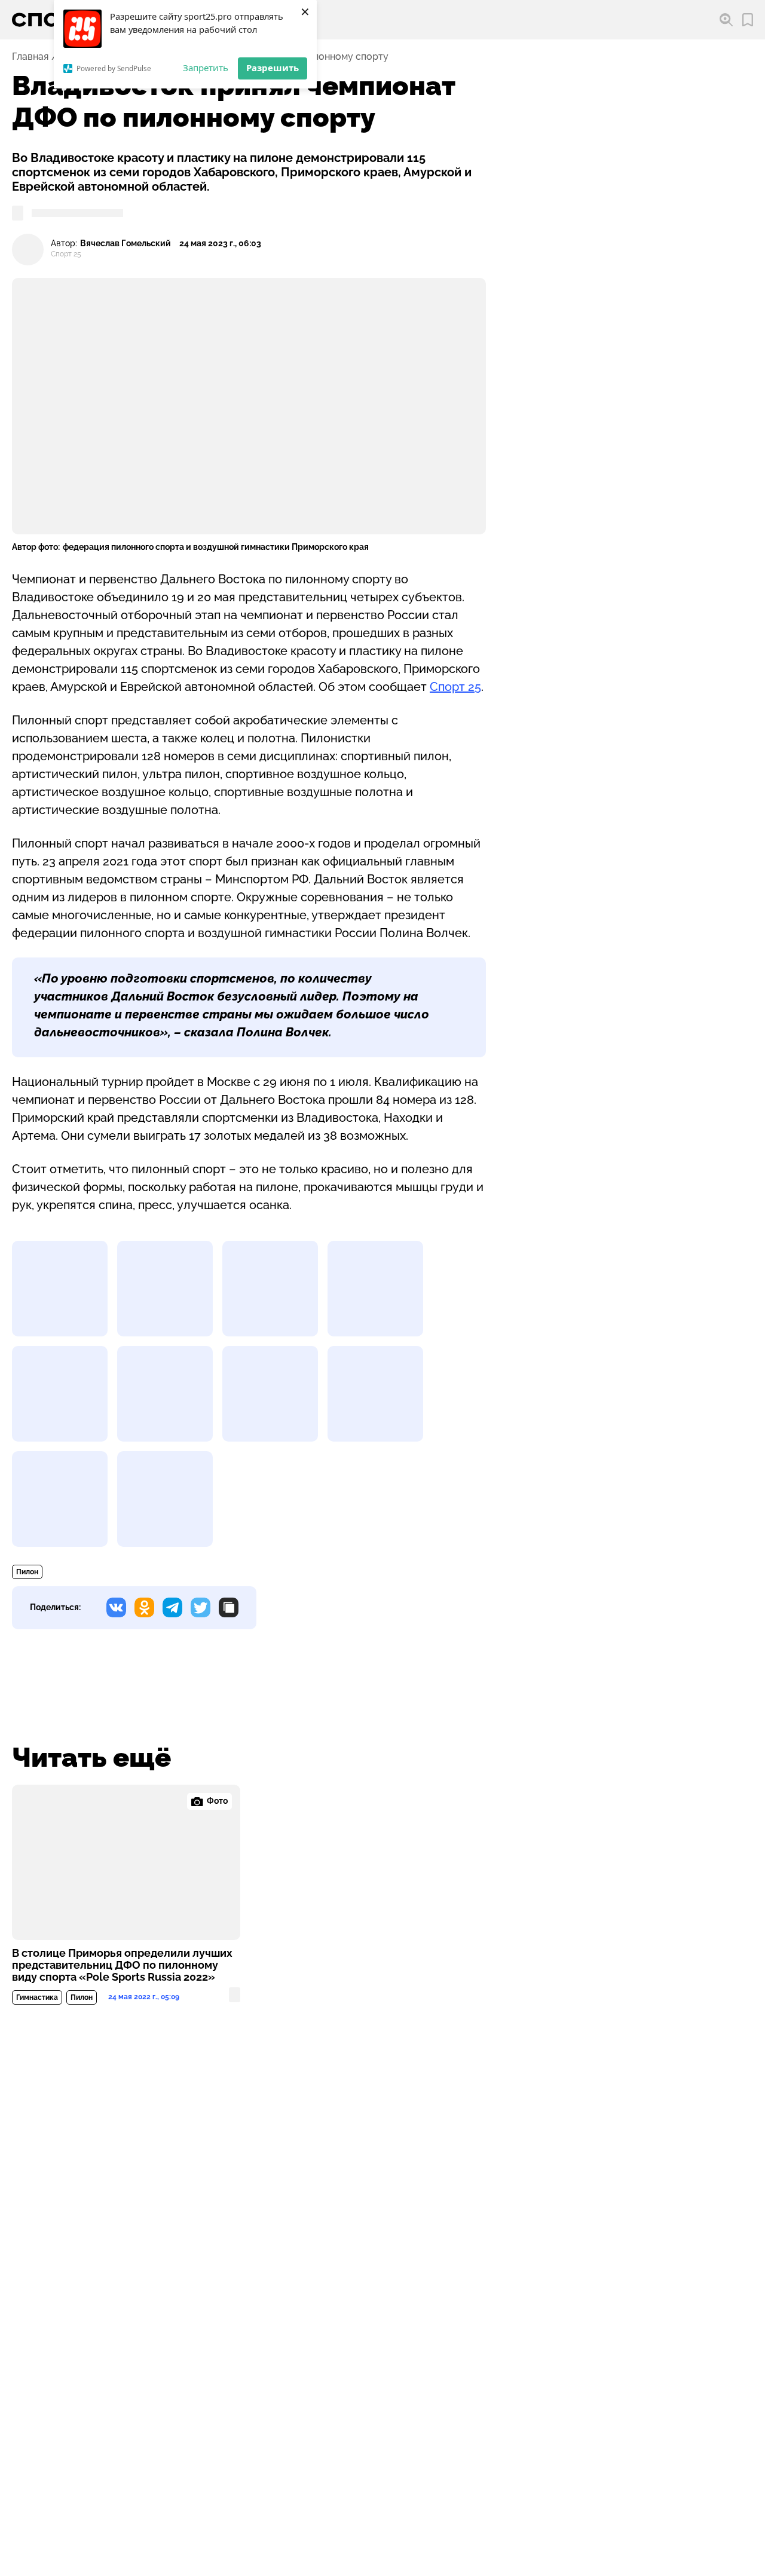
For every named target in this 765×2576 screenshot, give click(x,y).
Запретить (206, 68)
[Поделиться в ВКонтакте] (116, 1607)
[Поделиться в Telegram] (172, 1607)
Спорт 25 (455, 687)
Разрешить (273, 68)
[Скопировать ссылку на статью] (229, 1607)
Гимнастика (37, 1997)
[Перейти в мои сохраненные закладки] (748, 20)
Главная (30, 57)
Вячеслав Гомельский (126, 244)
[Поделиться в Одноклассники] (144, 1607)
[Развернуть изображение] (60, 1289)
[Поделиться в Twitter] (201, 1607)
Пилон (27, 1572)
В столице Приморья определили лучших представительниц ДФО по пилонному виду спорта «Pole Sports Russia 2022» (122, 1965)
